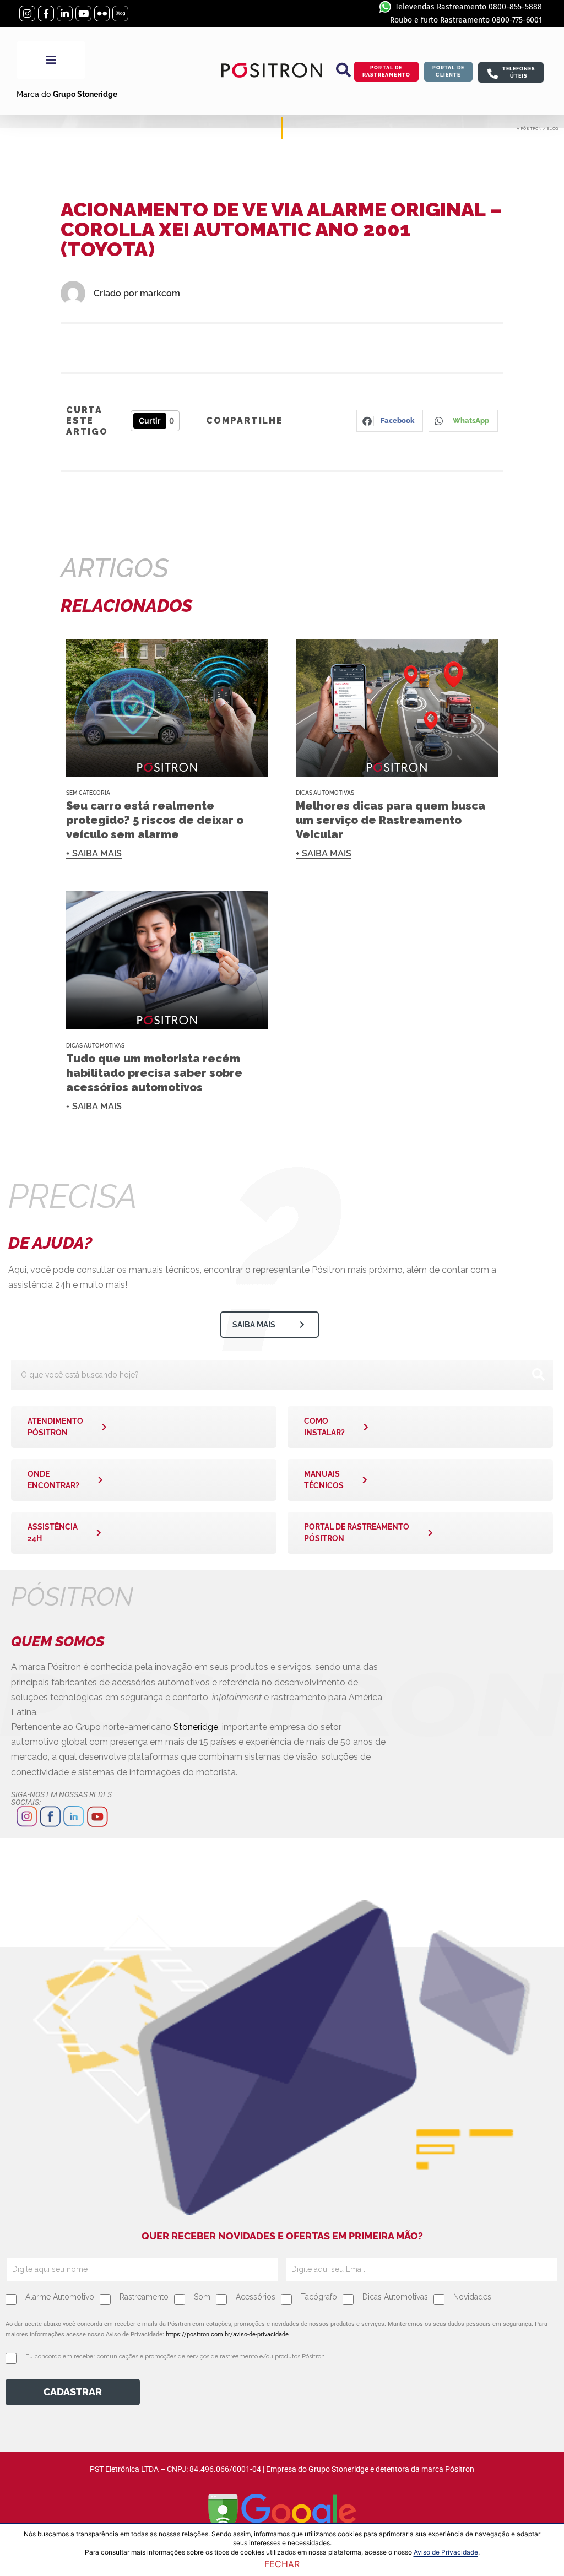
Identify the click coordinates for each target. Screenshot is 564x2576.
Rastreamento (144, 2297)
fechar (282, 2564)
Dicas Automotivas (325, 793)
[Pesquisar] (538, 1375)
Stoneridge (196, 1727)
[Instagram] (27, 13)
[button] (344, 70)
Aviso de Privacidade (446, 2552)
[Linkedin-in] (65, 13)
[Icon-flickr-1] (102, 13)
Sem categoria (88, 793)
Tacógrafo (319, 2297)
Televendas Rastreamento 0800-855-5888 (468, 7)
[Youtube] (83, 13)
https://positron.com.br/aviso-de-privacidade (227, 2334)
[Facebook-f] (46, 13)
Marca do (67, 94)
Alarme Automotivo (60, 2297)
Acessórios (256, 2297)
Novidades (472, 2297)
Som (202, 2297)
